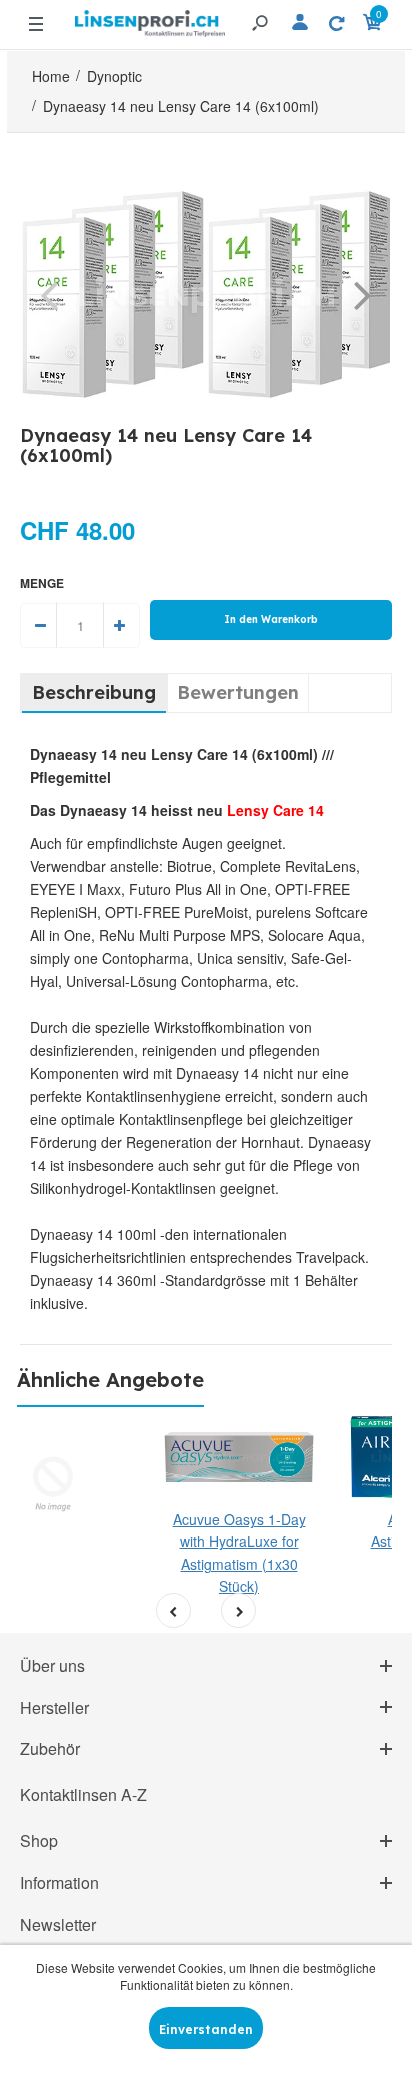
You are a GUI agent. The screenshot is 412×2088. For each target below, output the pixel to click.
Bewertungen (238, 692)
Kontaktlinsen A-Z (83, 1794)
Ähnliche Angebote (110, 1379)
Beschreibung (94, 692)
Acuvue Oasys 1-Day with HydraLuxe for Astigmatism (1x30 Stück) (239, 1552)
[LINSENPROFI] (150, 15)
